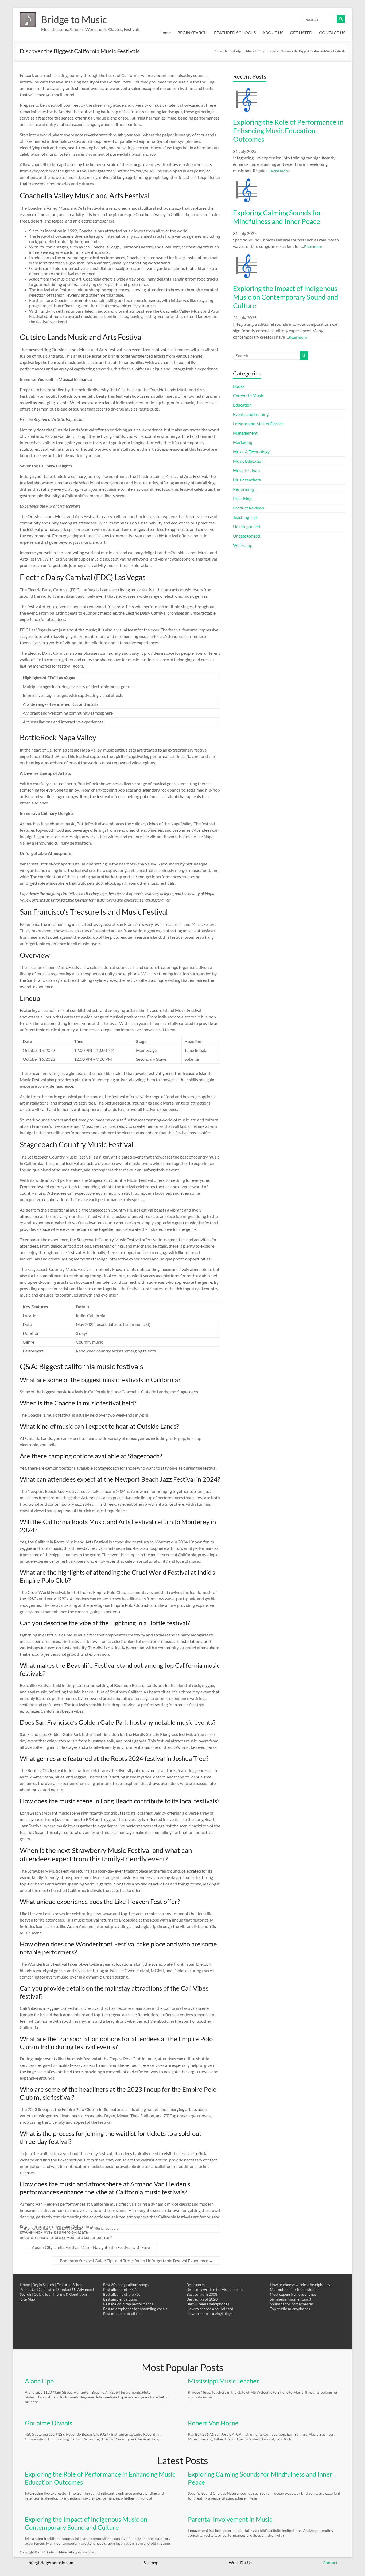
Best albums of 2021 (120, 2289)
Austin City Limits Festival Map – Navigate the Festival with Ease (88, 2247)
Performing (243, 489)
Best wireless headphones (208, 2304)
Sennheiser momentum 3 (290, 2299)
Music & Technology (251, 452)
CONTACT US (332, 32)
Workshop (243, 545)
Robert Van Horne (213, 2423)
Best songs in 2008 (202, 2294)
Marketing (243, 442)
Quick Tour (43, 2294)
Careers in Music (248, 395)
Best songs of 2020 (202, 2299)
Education (242, 405)
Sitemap (151, 2562)
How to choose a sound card (210, 2309)
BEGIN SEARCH (192, 32)
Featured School (70, 2285)
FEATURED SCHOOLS (235, 32)
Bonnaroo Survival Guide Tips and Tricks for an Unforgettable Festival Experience (137, 2261)
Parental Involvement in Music (230, 2519)
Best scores (196, 2285)
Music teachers (247, 480)
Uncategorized (246, 536)
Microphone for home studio (294, 2289)
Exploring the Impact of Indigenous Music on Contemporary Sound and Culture (286, 297)
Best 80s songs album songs (126, 2285)
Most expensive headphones (293, 2294)
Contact (330, 2562)
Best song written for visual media (215, 2289)
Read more (280, 171)
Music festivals (247, 470)
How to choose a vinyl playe (209, 2314)
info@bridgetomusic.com (50, 2562)
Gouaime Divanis (48, 2423)
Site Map (28, 2299)
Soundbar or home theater (292, 2304)
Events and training (251, 414)
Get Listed (47, 2289)
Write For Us (240, 2562)
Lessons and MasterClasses (258, 423)
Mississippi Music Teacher (224, 2381)
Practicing (242, 498)
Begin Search (43, 2285)
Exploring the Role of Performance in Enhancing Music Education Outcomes (288, 131)
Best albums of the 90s (122, 2294)
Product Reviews (248, 508)
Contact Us (67, 2289)
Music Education (248, 461)
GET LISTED (301, 32)
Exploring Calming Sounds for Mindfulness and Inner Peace (277, 217)
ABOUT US (273, 32)
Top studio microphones (290, 2309)
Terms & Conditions (71, 2294)
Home (165, 32)
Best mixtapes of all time (123, 2314)
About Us (28, 2289)
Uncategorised (246, 526)
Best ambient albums (120, 2299)
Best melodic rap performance (128, 2304)
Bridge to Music (74, 20)
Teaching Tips (245, 517)
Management (245, 433)
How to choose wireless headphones (300, 2285)
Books (239, 386)
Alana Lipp (39, 2381)
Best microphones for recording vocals (135, 2309)
